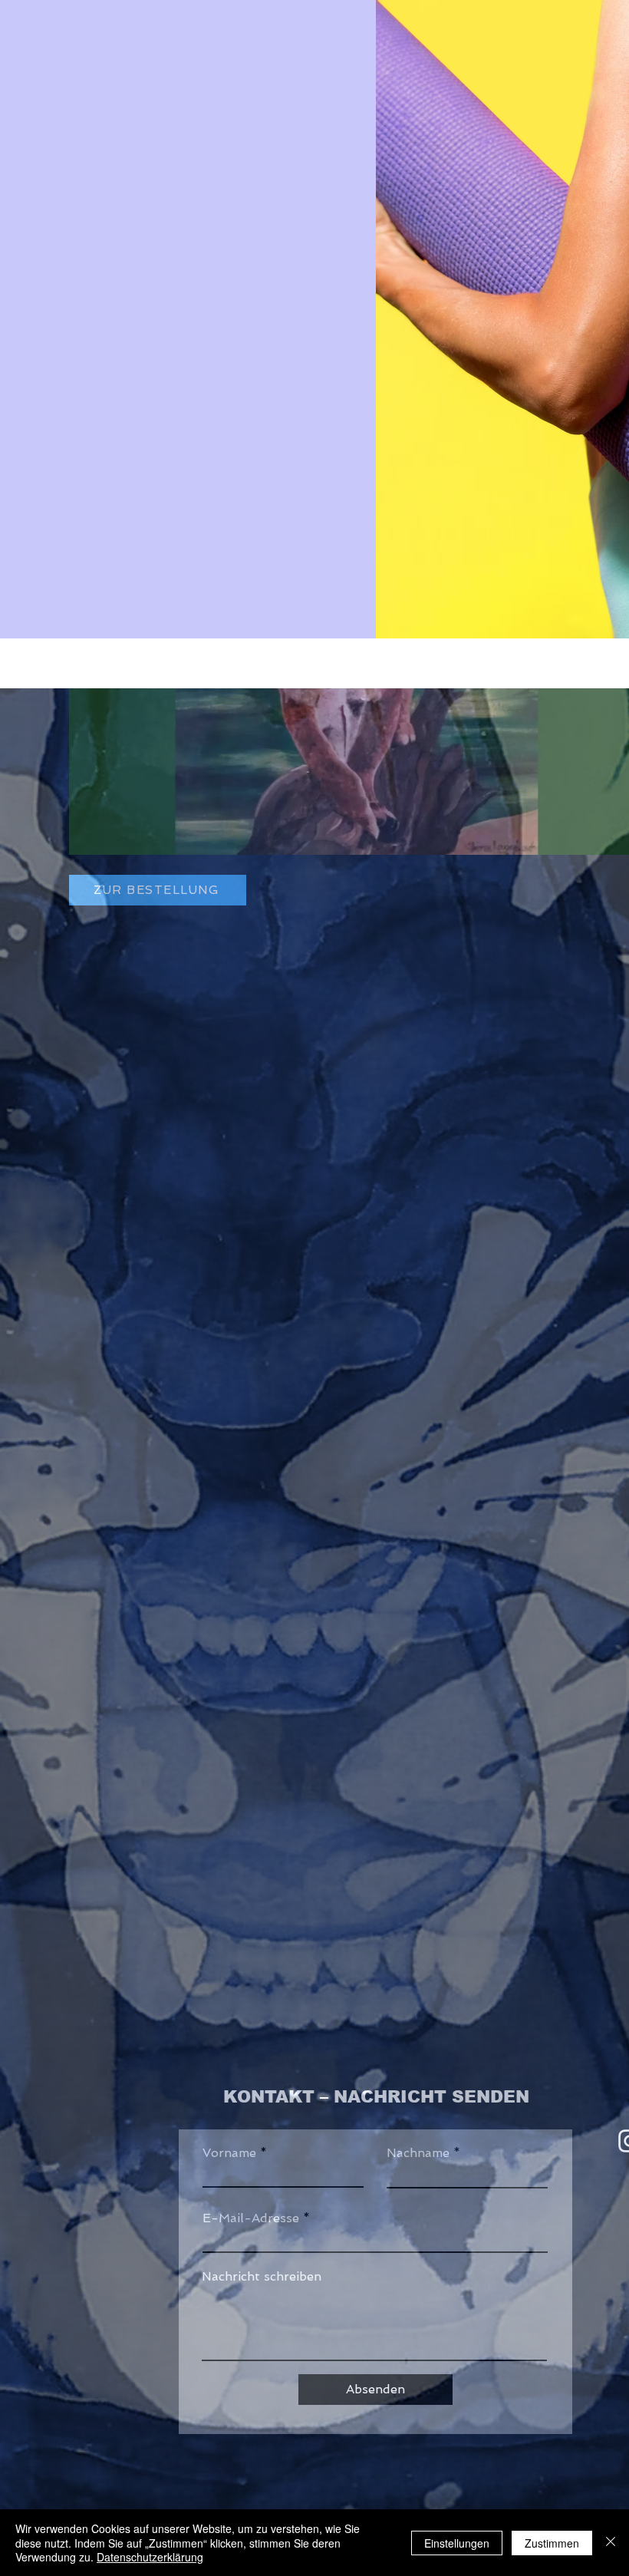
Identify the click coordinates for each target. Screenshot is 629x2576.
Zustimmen (552, 2543)
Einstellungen (457, 2543)
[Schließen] (611, 2543)
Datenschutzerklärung (150, 2557)
